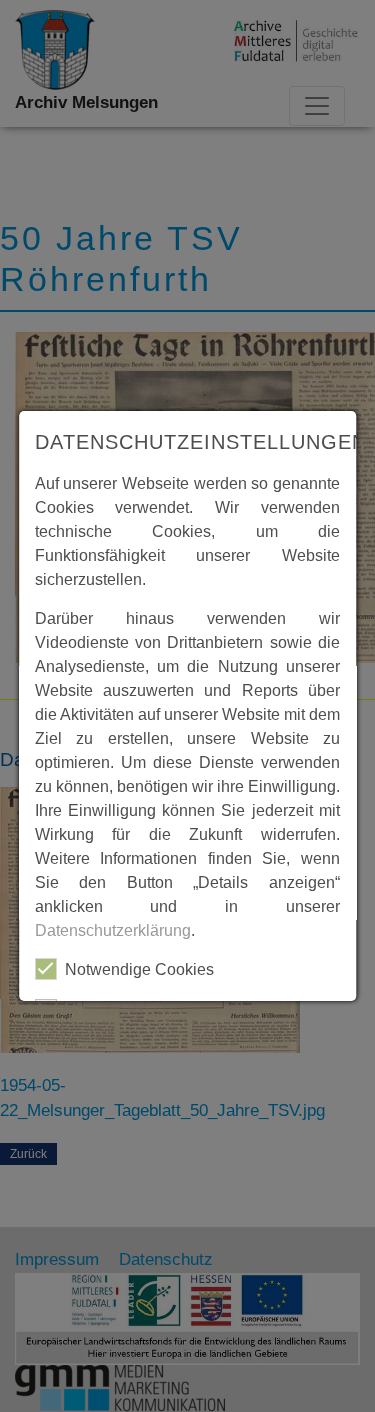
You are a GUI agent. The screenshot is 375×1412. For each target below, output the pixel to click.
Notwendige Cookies (139, 969)
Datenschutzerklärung (113, 930)
